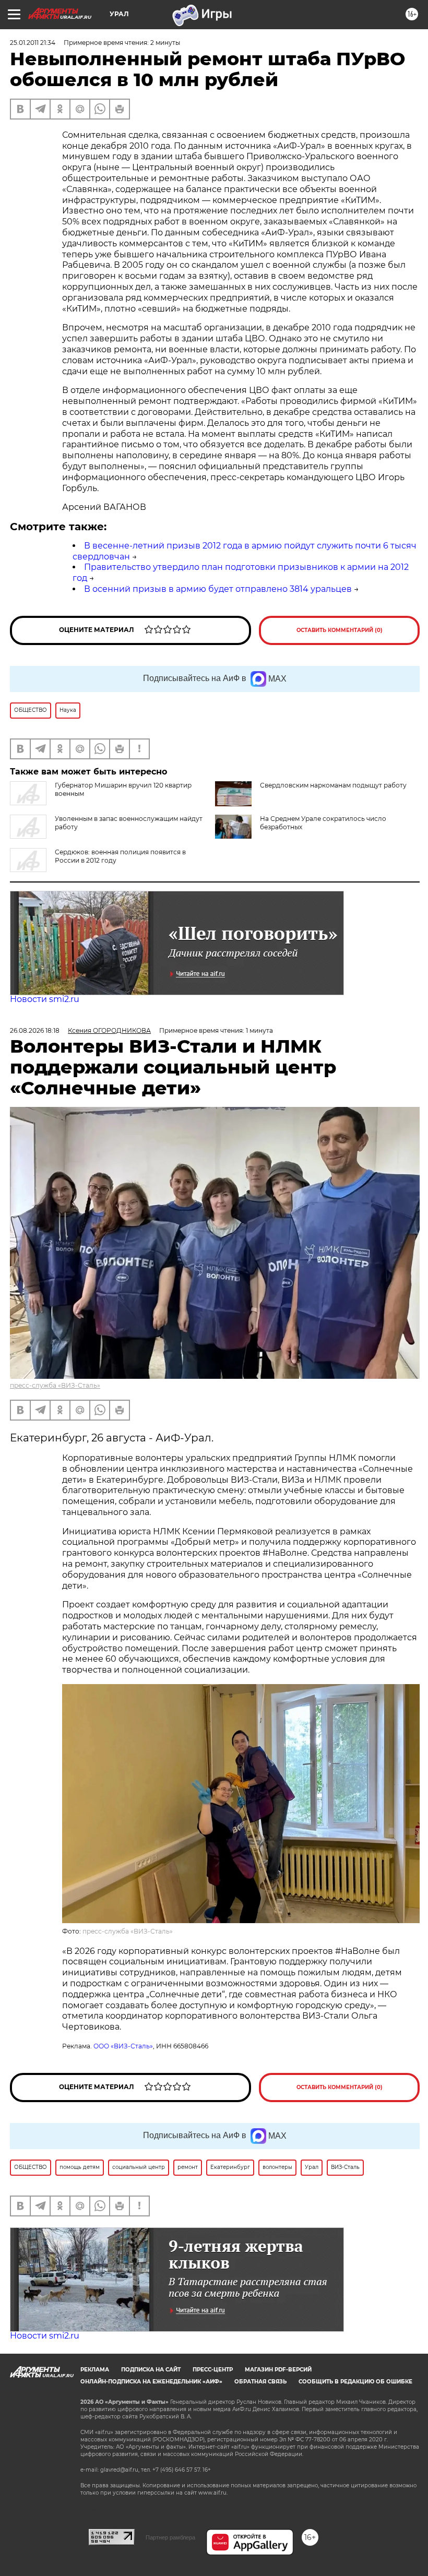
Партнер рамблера (170, 2537)
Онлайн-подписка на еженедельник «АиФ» (151, 2382)
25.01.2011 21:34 (33, 43)
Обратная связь (260, 2382)
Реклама (95, 2370)
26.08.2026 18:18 (35, 1030)
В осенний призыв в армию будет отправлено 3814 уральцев (218, 589)
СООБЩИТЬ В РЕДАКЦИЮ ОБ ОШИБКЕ (355, 2382)
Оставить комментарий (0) (340, 630)
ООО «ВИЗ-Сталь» (123, 2046)
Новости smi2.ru (45, 999)
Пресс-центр (213, 2370)
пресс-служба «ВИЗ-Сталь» (55, 1385)
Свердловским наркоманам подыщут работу (333, 785)
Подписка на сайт (151, 2370)
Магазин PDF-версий (278, 2370)
